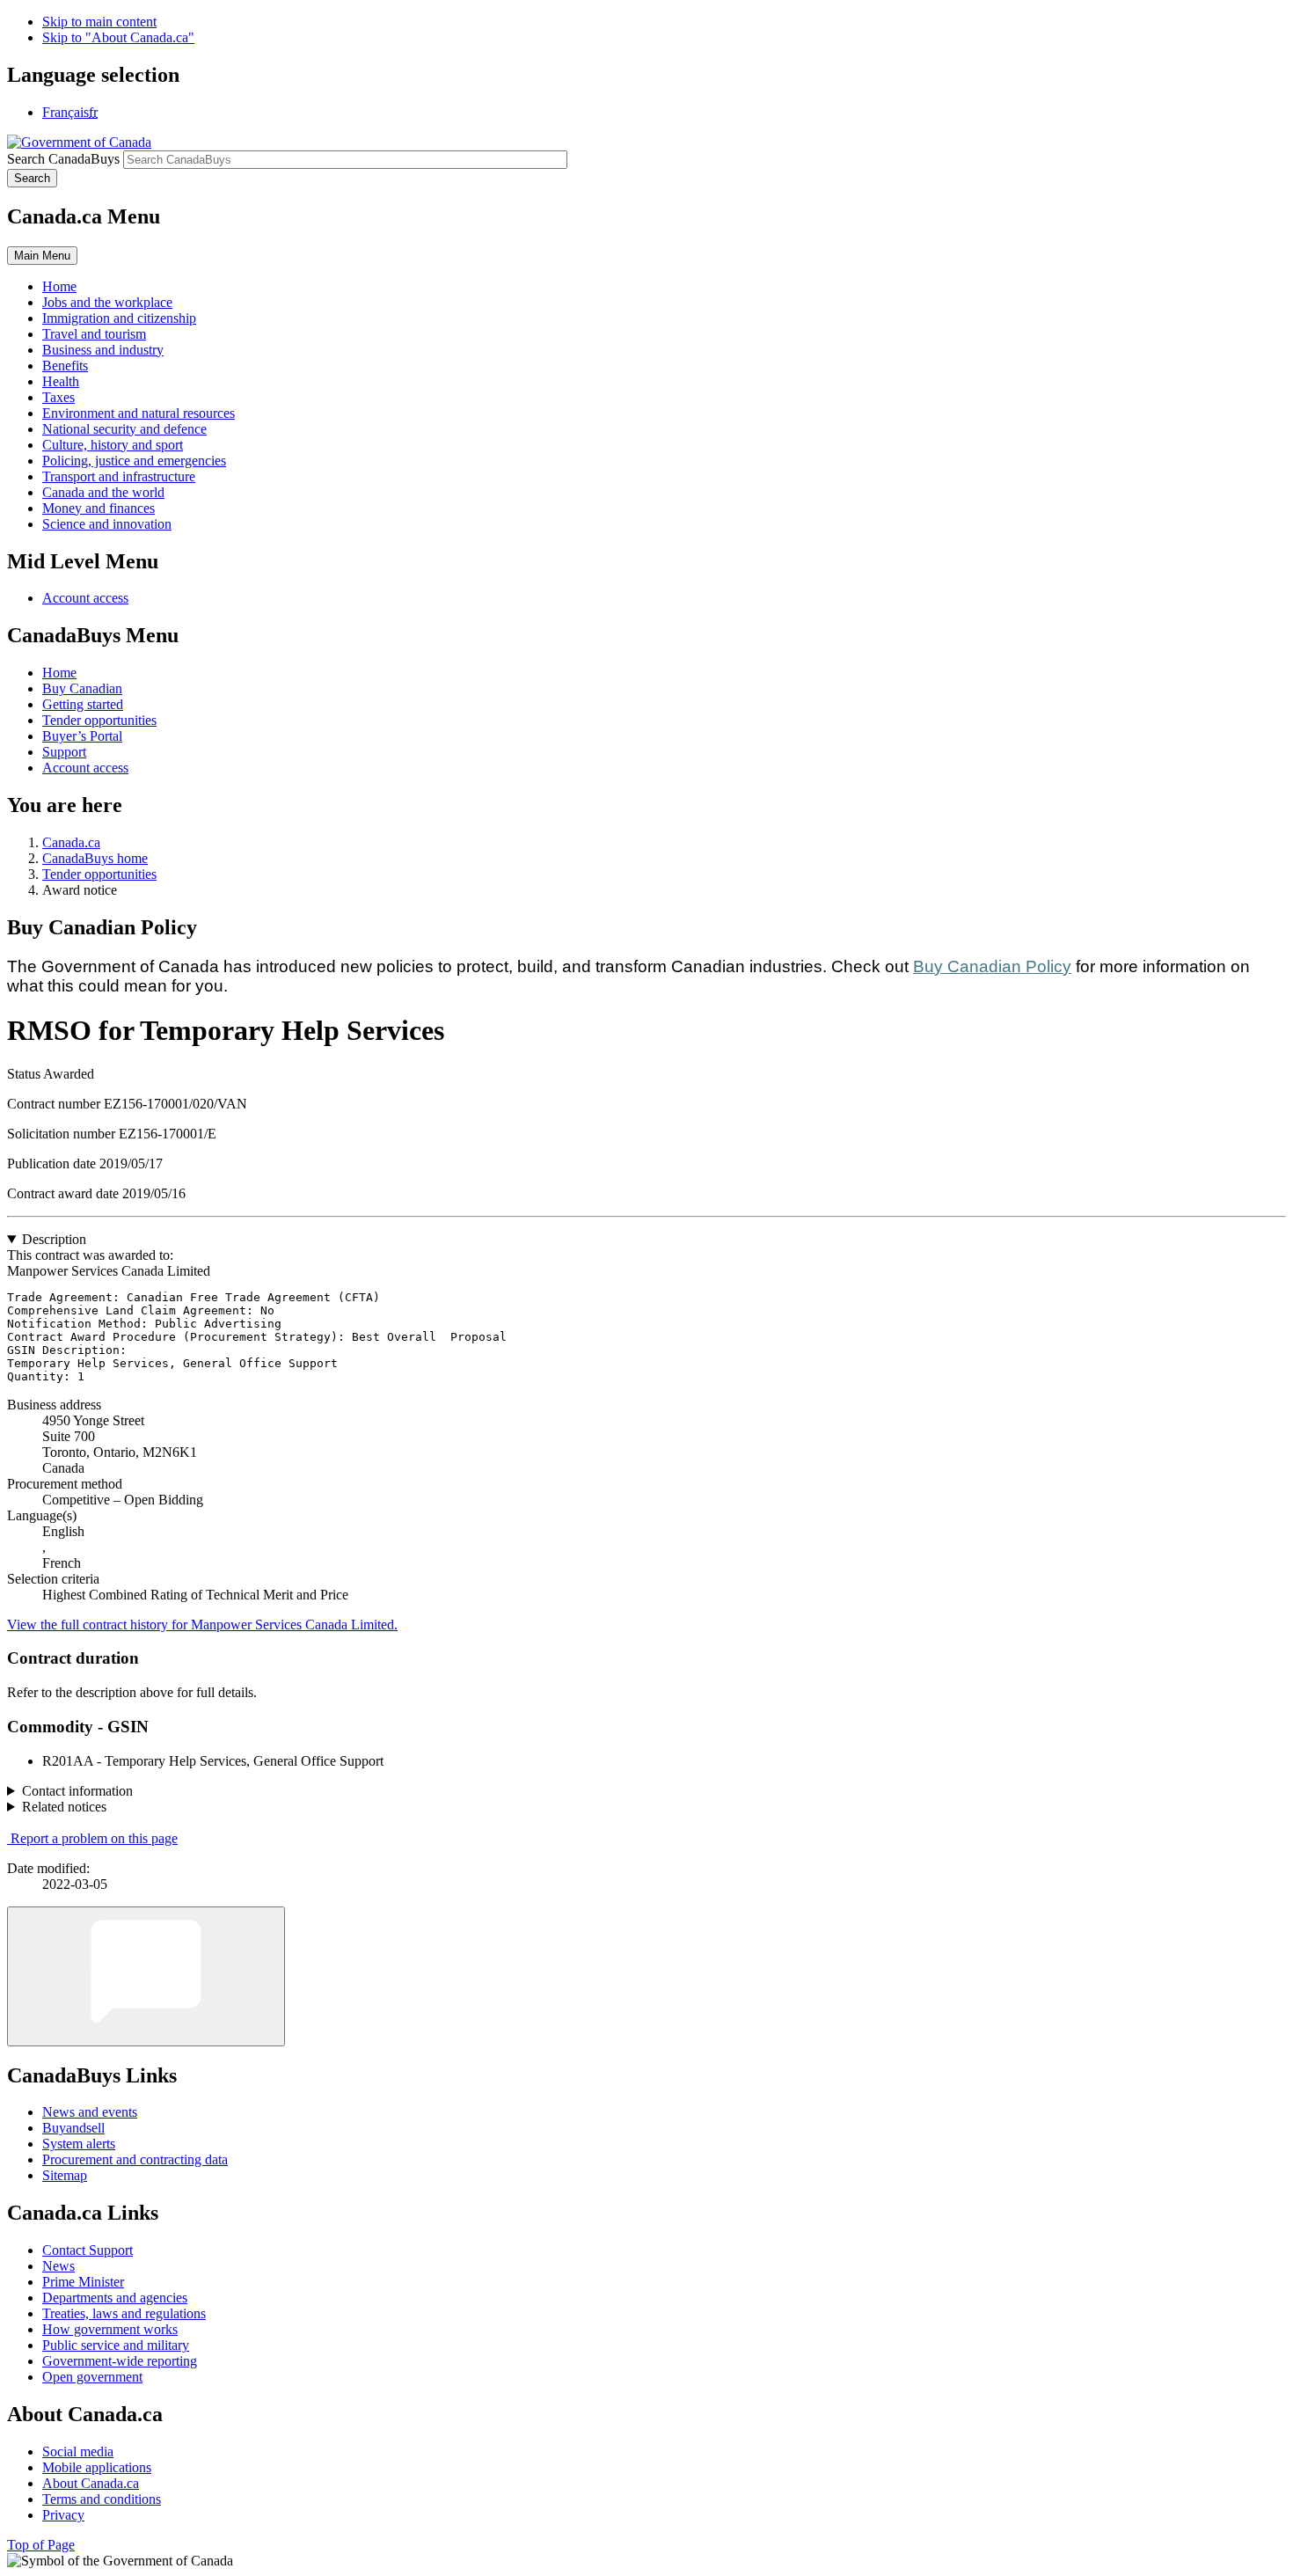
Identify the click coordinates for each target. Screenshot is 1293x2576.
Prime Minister (83, 2282)
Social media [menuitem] (78, 2452)
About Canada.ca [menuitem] (91, 2483)
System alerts (79, 2144)
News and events (90, 2112)
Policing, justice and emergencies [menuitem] (134, 461)
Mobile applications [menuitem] (97, 2467)
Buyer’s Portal (82, 736)
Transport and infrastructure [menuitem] (119, 476)
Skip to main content (99, 22)
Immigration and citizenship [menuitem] (119, 318)
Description (54, 1239)
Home (59, 673)
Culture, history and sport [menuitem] (113, 445)
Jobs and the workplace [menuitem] (107, 302)
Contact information (77, 1791)
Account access (85, 598)
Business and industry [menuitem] (103, 350)
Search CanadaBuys (63, 159)
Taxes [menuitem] (58, 397)
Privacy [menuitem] (63, 2515)
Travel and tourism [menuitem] (94, 334)
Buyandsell (73, 2128)
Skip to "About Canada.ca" (118, 37)
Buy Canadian (82, 688)
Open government (92, 2377)
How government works (110, 2329)
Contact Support (88, 2250)
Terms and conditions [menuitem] (102, 2499)
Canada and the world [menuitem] (103, 492)
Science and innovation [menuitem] (107, 524)
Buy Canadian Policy (992, 966)
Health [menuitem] (61, 381)
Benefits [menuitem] (65, 366)
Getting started (83, 704)
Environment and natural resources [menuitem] (139, 413)
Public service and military (116, 2345)
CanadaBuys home (95, 858)
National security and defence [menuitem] (124, 429)
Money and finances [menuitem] (99, 508)
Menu (42, 256)
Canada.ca (71, 842)
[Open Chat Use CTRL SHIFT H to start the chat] (146, 1976)
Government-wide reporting (120, 2361)
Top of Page (41, 2545)
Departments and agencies (115, 2298)
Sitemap (65, 2175)
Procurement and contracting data (135, 2159)
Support (64, 752)
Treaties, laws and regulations (124, 2313)
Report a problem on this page (94, 1838)
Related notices (64, 1807)
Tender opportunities (99, 720)
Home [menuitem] (59, 286)
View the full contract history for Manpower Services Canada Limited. (202, 1625)
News (58, 2266)
